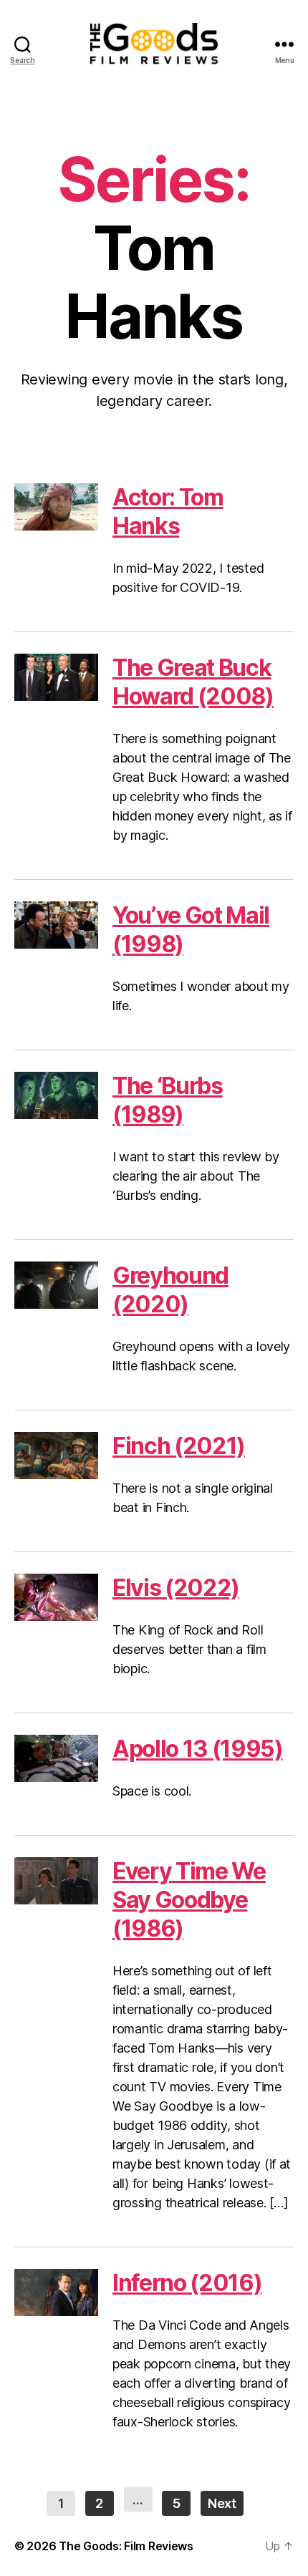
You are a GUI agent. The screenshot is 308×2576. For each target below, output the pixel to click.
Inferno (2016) (187, 2283)
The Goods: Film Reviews (126, 2546)
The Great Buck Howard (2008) (193, 682)
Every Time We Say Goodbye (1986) (189, 1900)
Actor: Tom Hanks (168, 512)
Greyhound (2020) (170, 1290)
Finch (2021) (179, 1446)
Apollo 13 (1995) (198, 1749)
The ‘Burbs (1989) (168, 1100)
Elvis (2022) (176, 1588)
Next (222, 2503)
